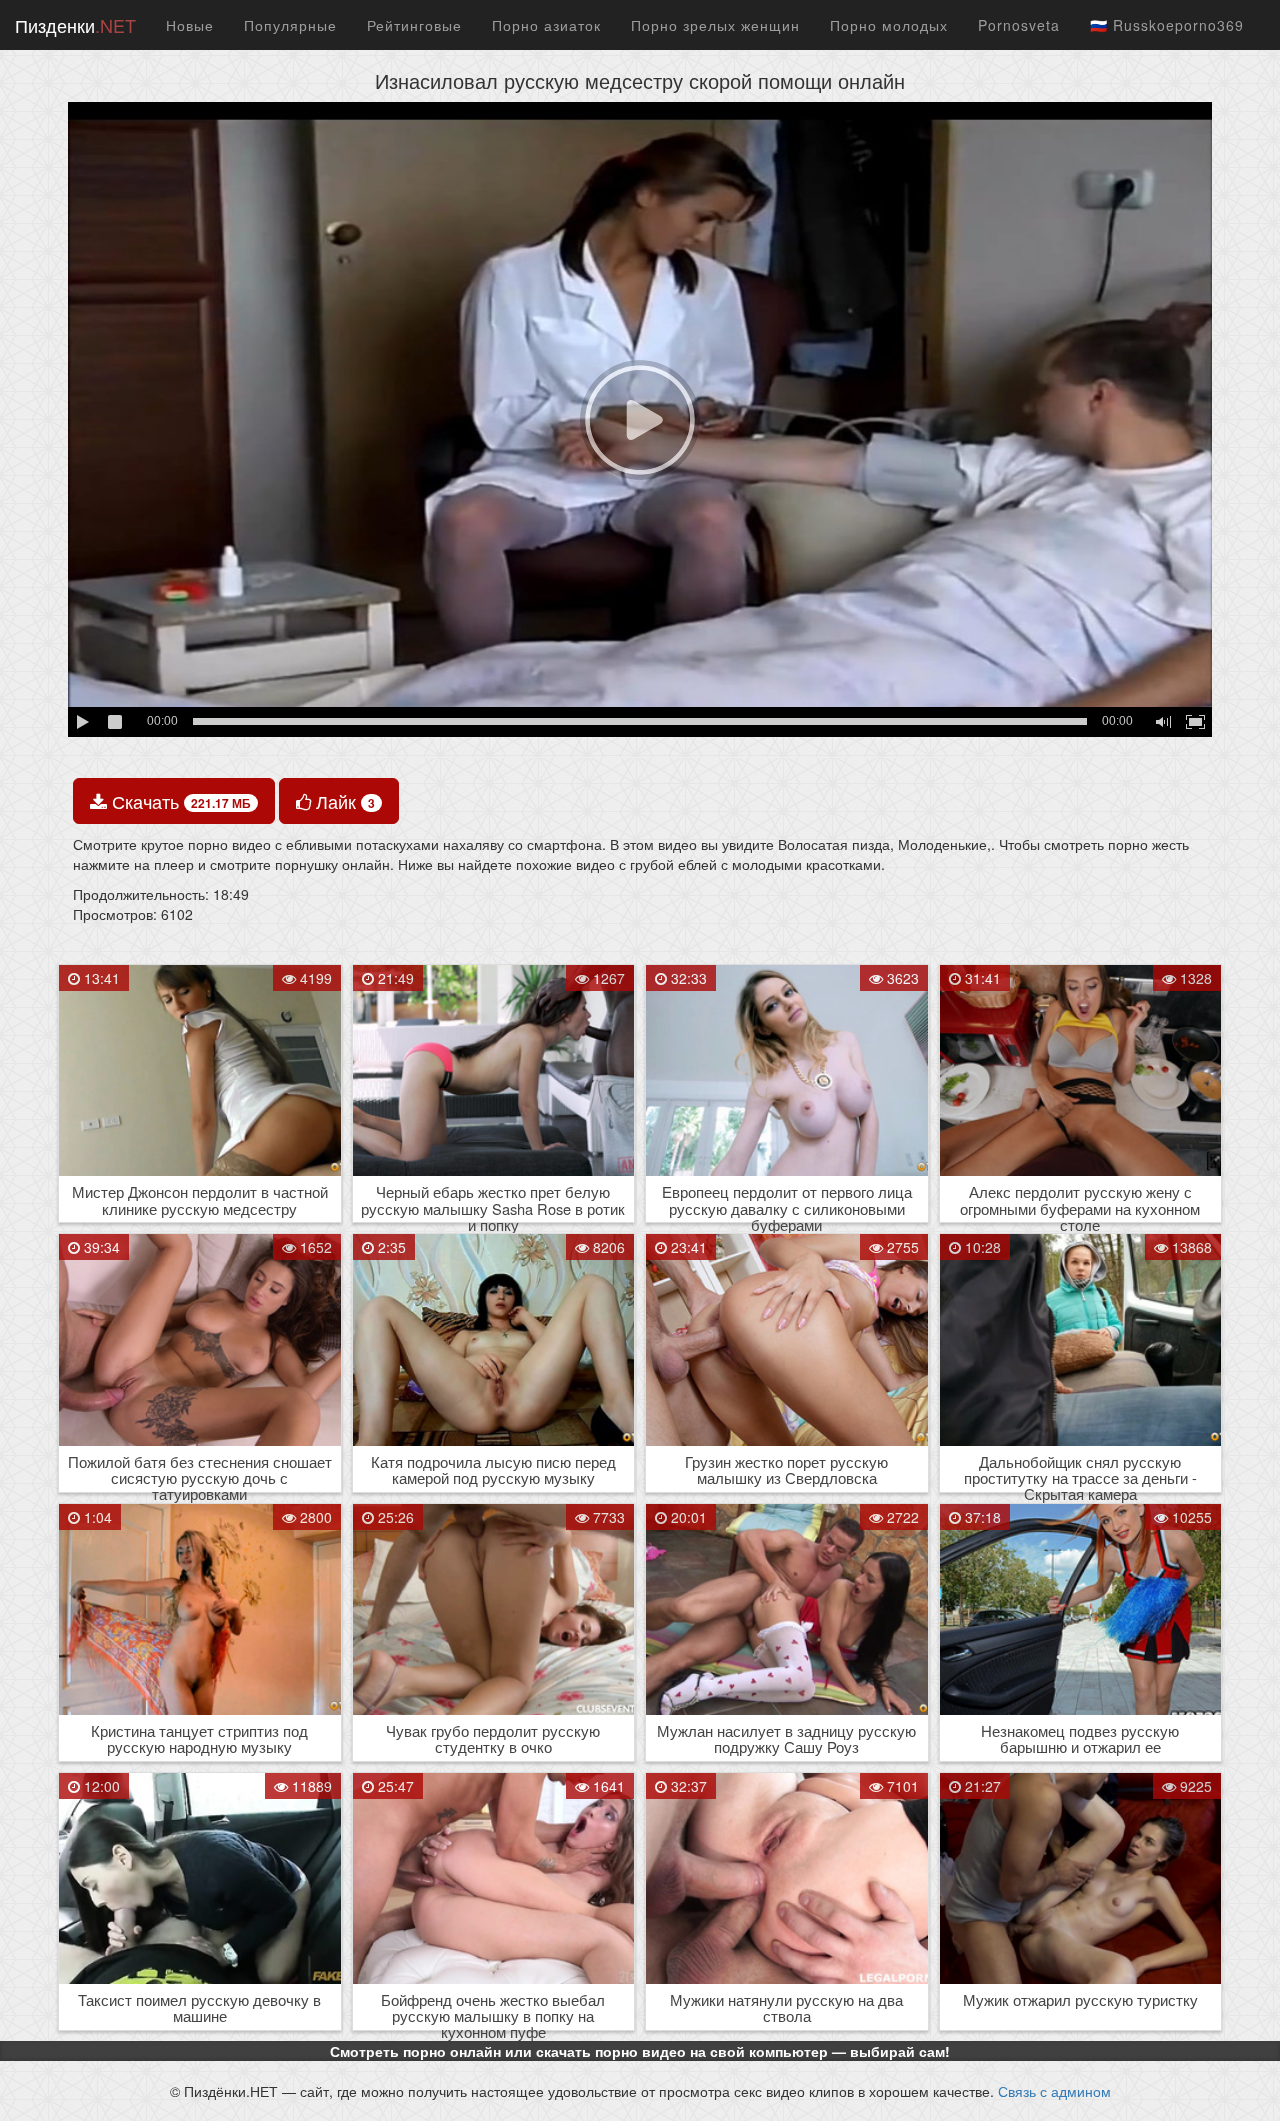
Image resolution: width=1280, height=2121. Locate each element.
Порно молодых (889, 25)
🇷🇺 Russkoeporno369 (1167, 25)
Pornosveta (1019, 25)
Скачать (179, 801)
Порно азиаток (546, 25)
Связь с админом (1054, 2091)
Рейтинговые (414, 25)
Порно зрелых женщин (715, 25)
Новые (190, 25)
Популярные (290, 25)
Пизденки (75, 25)
